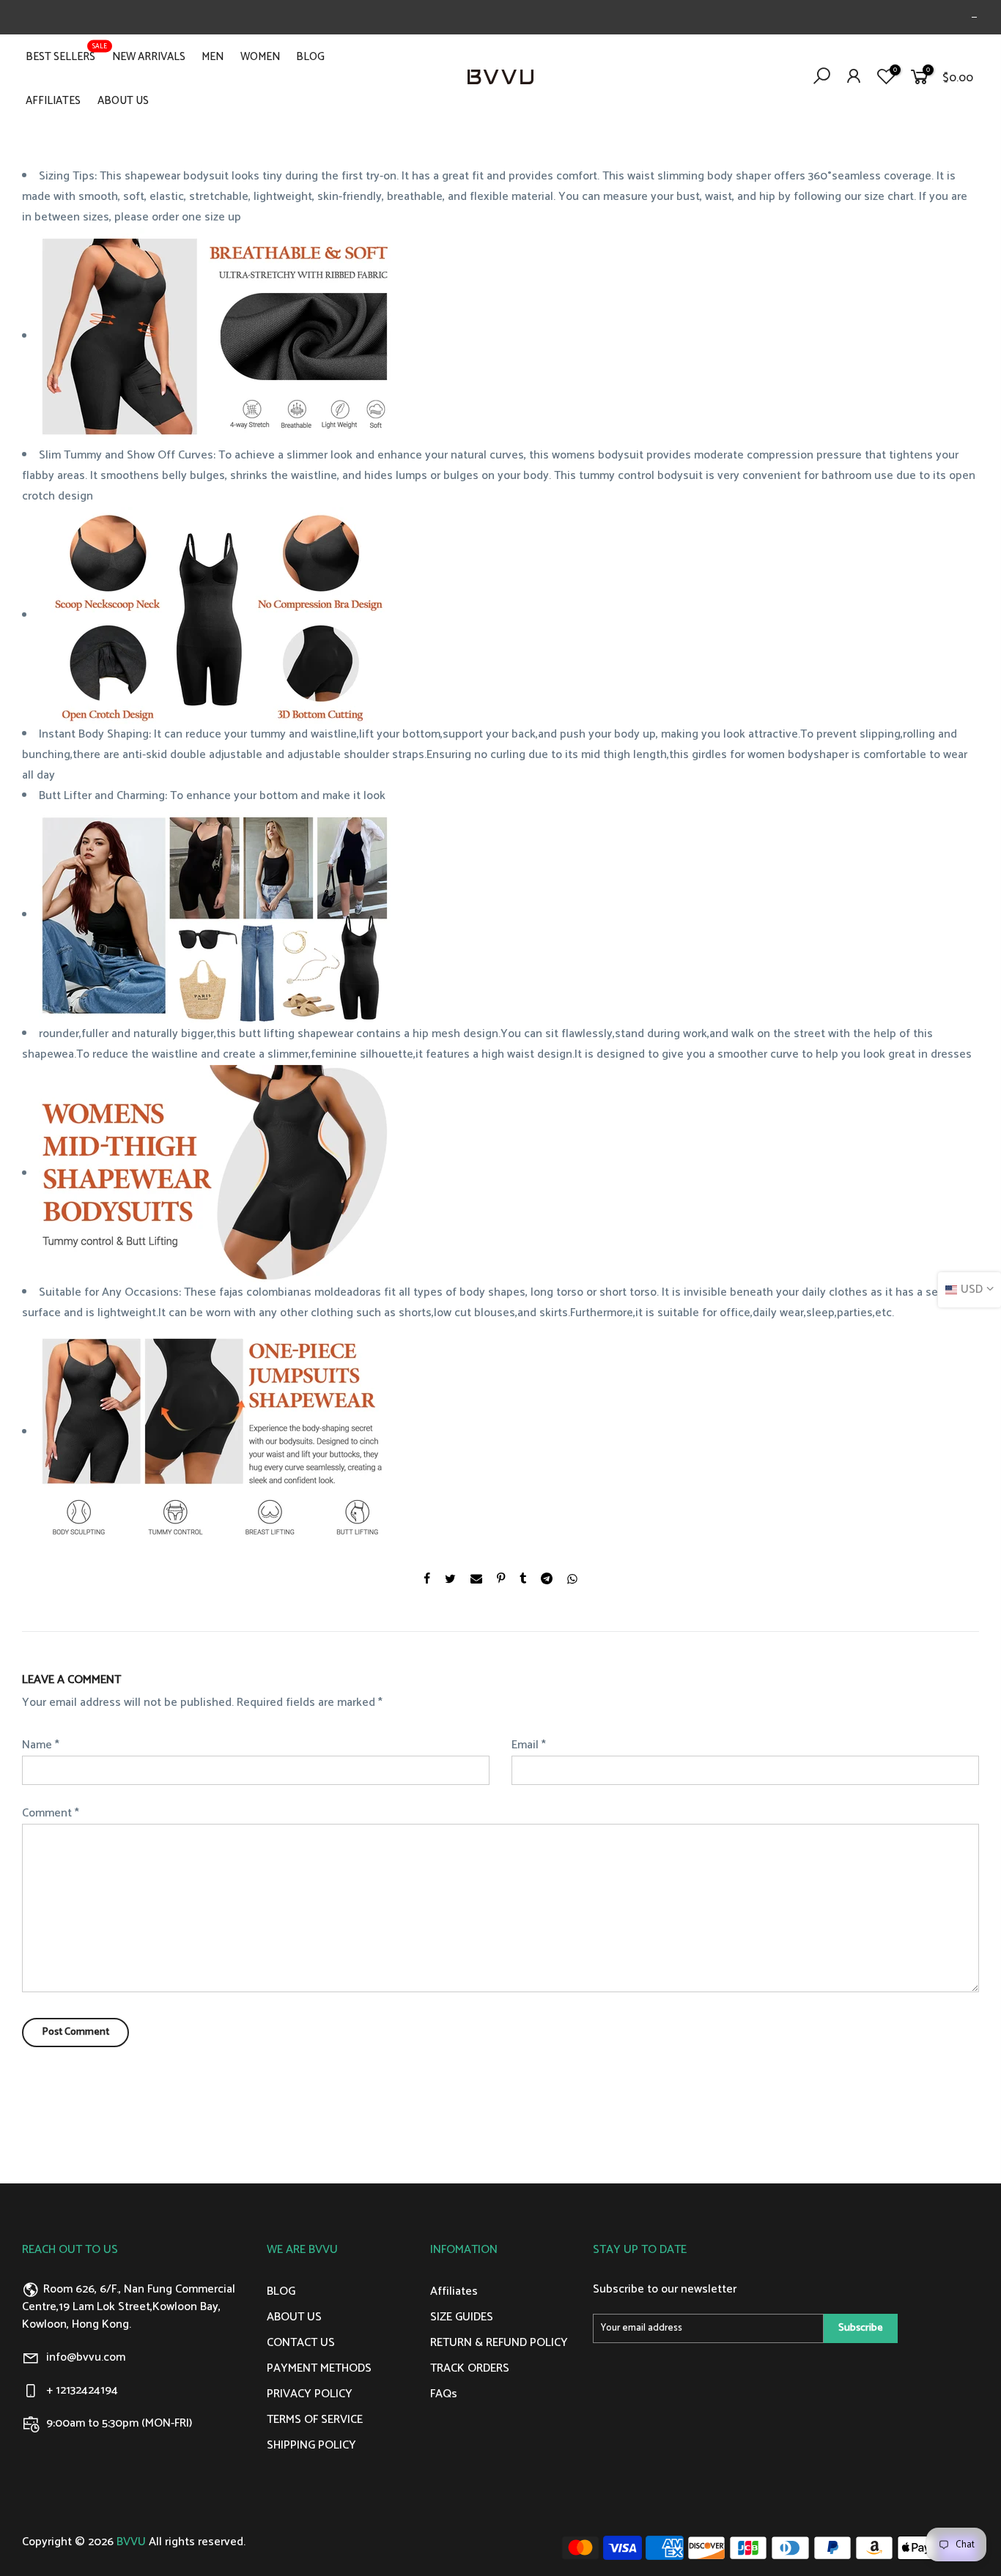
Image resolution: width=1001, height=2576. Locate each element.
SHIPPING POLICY (311, 2445)
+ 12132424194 (82, 2390)
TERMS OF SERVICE (315, 2420)
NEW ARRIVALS (149, 57)
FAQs (444, 2394)
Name (41, 1745)
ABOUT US (123, 101)
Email (529, 1745)
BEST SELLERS (66, 53)
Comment (51, 1813)
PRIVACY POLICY (310, 2394)
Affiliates (454, 2291)
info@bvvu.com (86, 2357)
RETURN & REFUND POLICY (499, 2343)
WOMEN (260, 57)
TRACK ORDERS (470, 2368)
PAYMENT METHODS (319, 2368)
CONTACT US (301, 2343)
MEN (213, 57)
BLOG (310, 57)
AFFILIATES (53, 101)
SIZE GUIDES (462, 2317)
